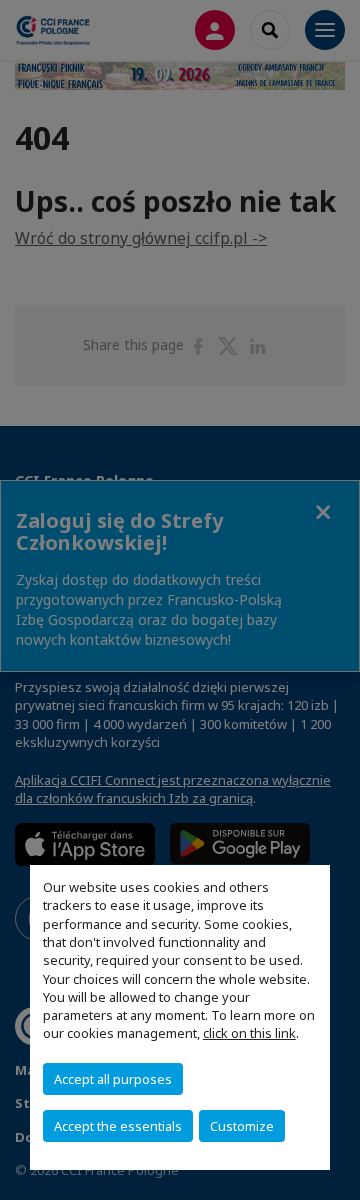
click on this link (249, 1033)
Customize (242, 1126)
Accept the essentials (118, 1126)
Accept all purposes (113, 1079)
